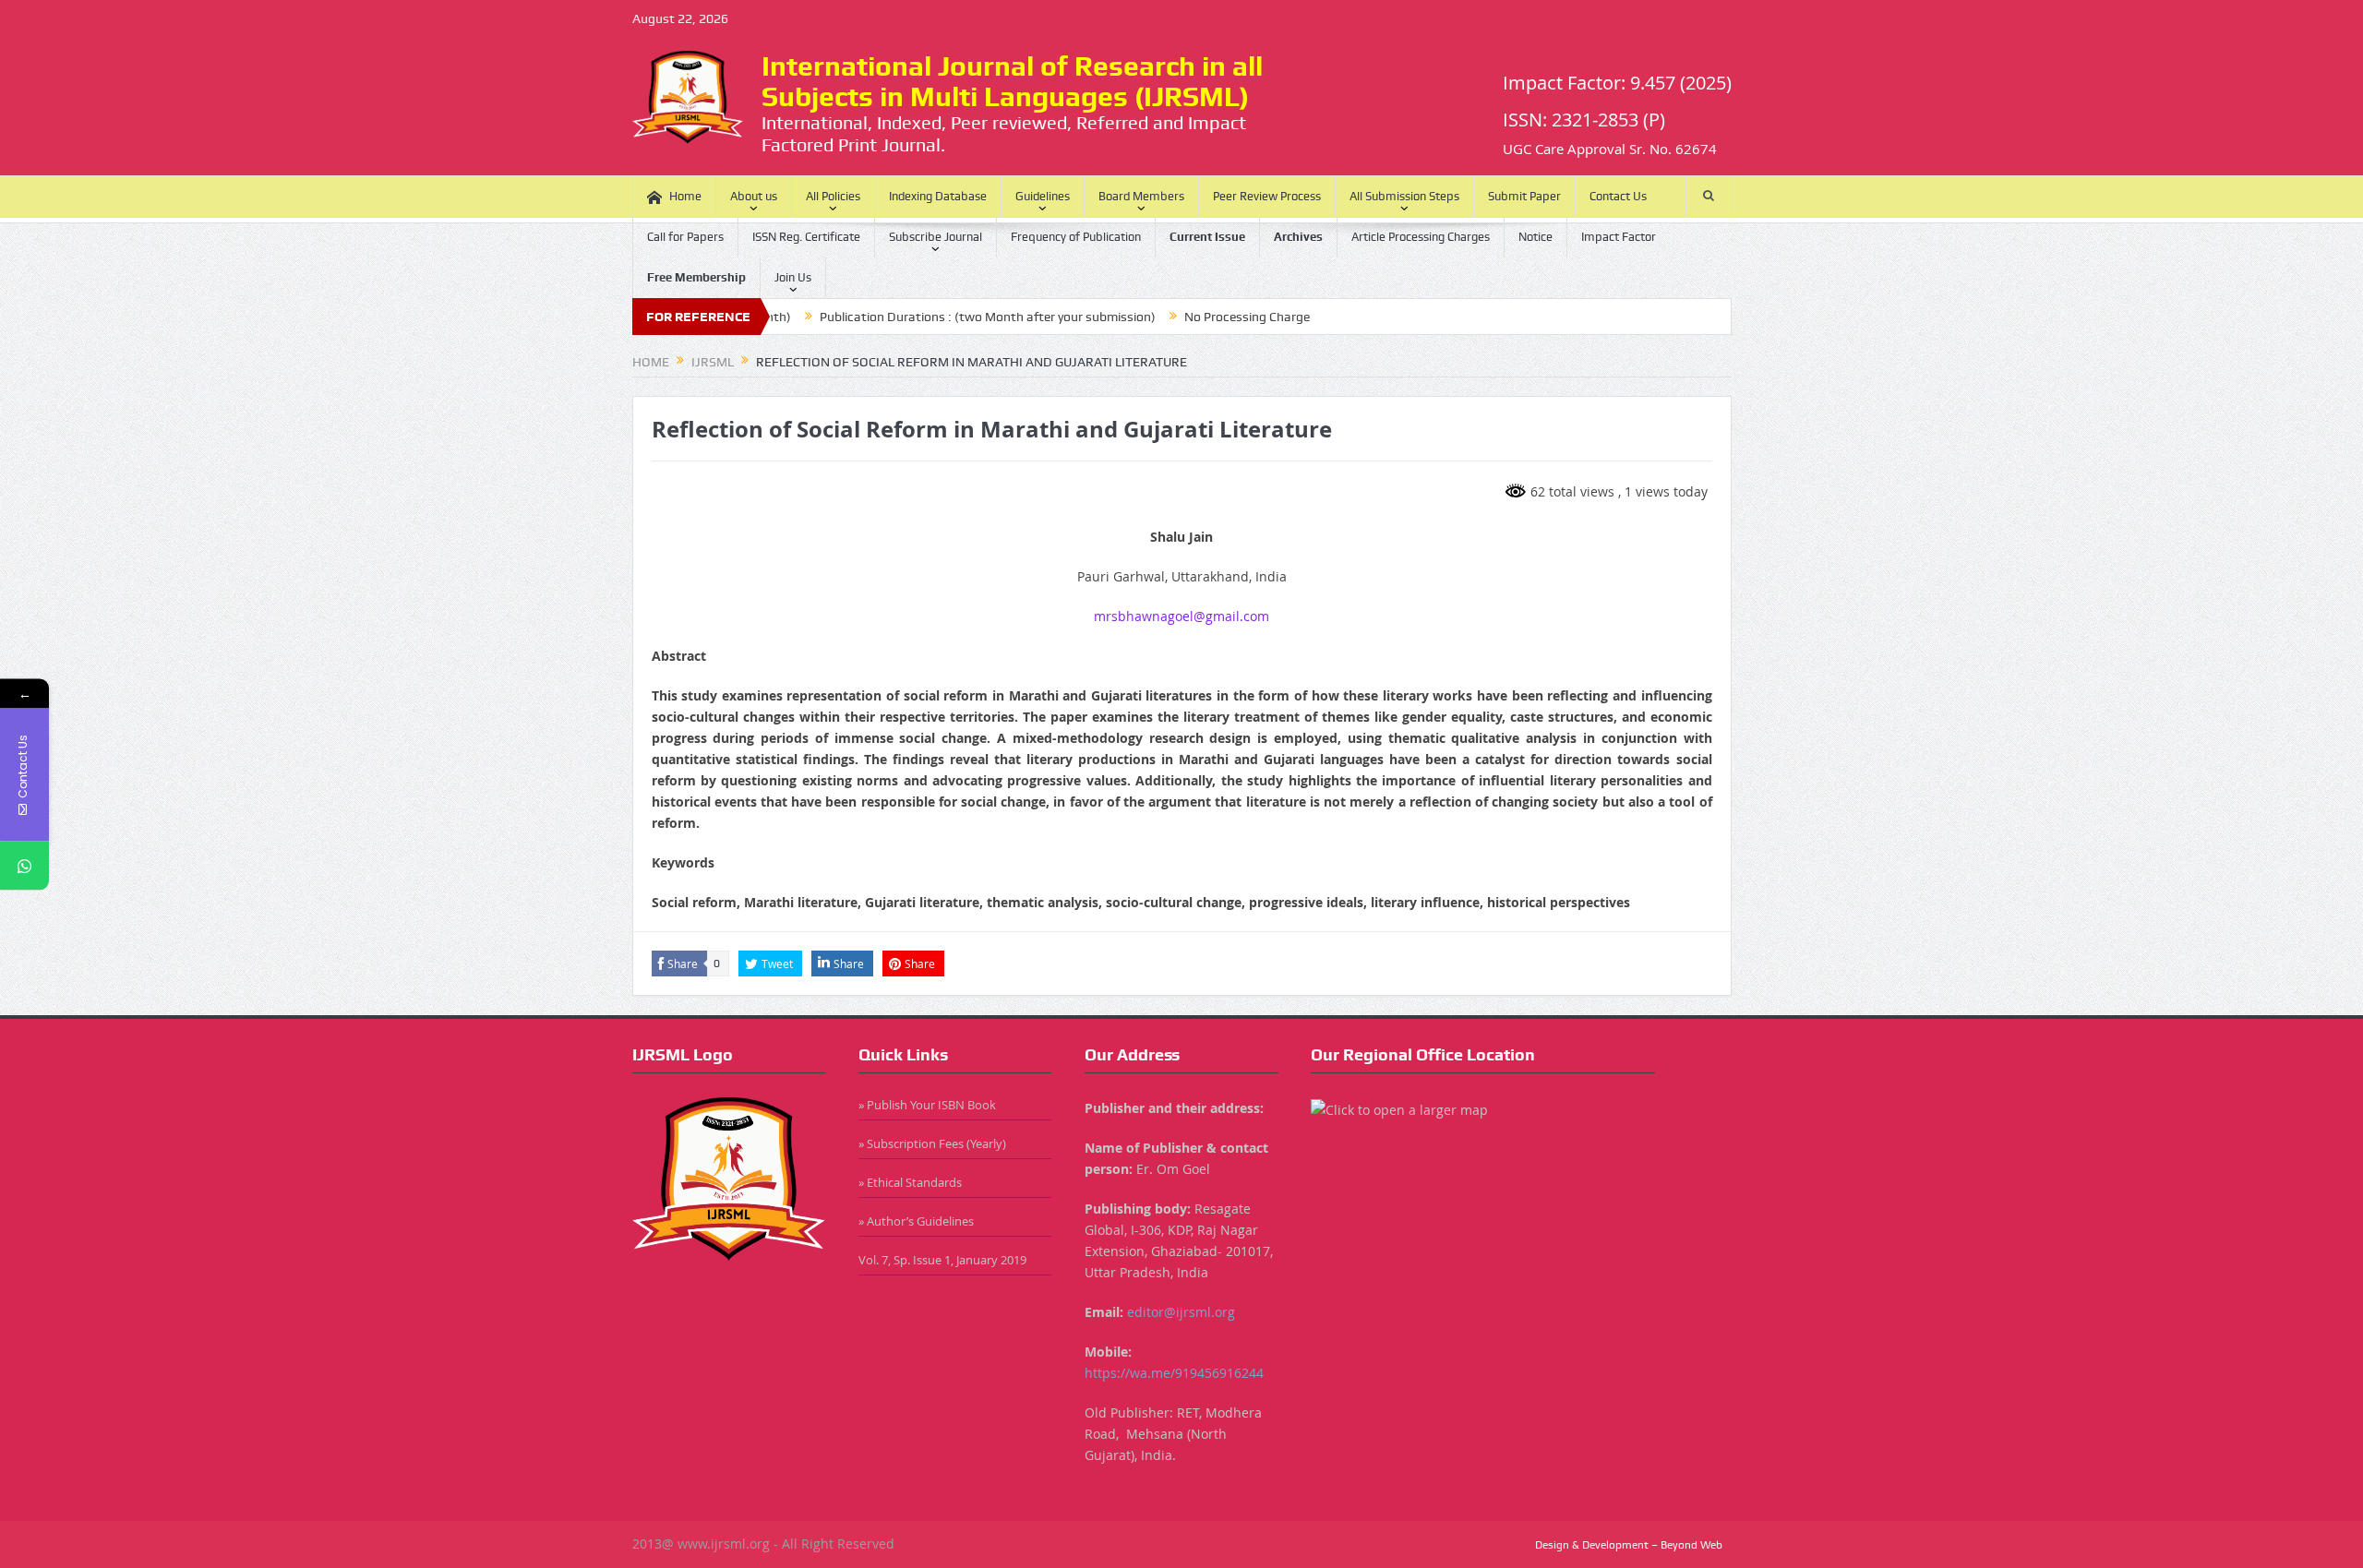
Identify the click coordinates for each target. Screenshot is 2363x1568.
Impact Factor (1619, 237)
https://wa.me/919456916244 (1174, 1373)
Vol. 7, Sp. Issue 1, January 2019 (942, 1260)
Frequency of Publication (1076, 237)
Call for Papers (685, 237)
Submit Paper (1524, 196)
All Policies (833, 196)
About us (754, 196)
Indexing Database (938, 196)
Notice (1535, 237)
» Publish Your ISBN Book (927, 1105)
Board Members (1141, 196)
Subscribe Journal (936, 237)
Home (685, 196)
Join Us (793, 277)
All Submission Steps (1404, 196)
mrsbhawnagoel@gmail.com (1181, 616)
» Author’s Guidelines (916, 1221)
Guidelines (1043, 196)
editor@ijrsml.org (1181, 1312)
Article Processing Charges (1421, 237)
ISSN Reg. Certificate (806, 237)
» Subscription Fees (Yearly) (932, 1143)
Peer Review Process (1267, 196)
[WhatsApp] (24, 865)
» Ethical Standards (910, 1182)
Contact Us (1618, 196)
